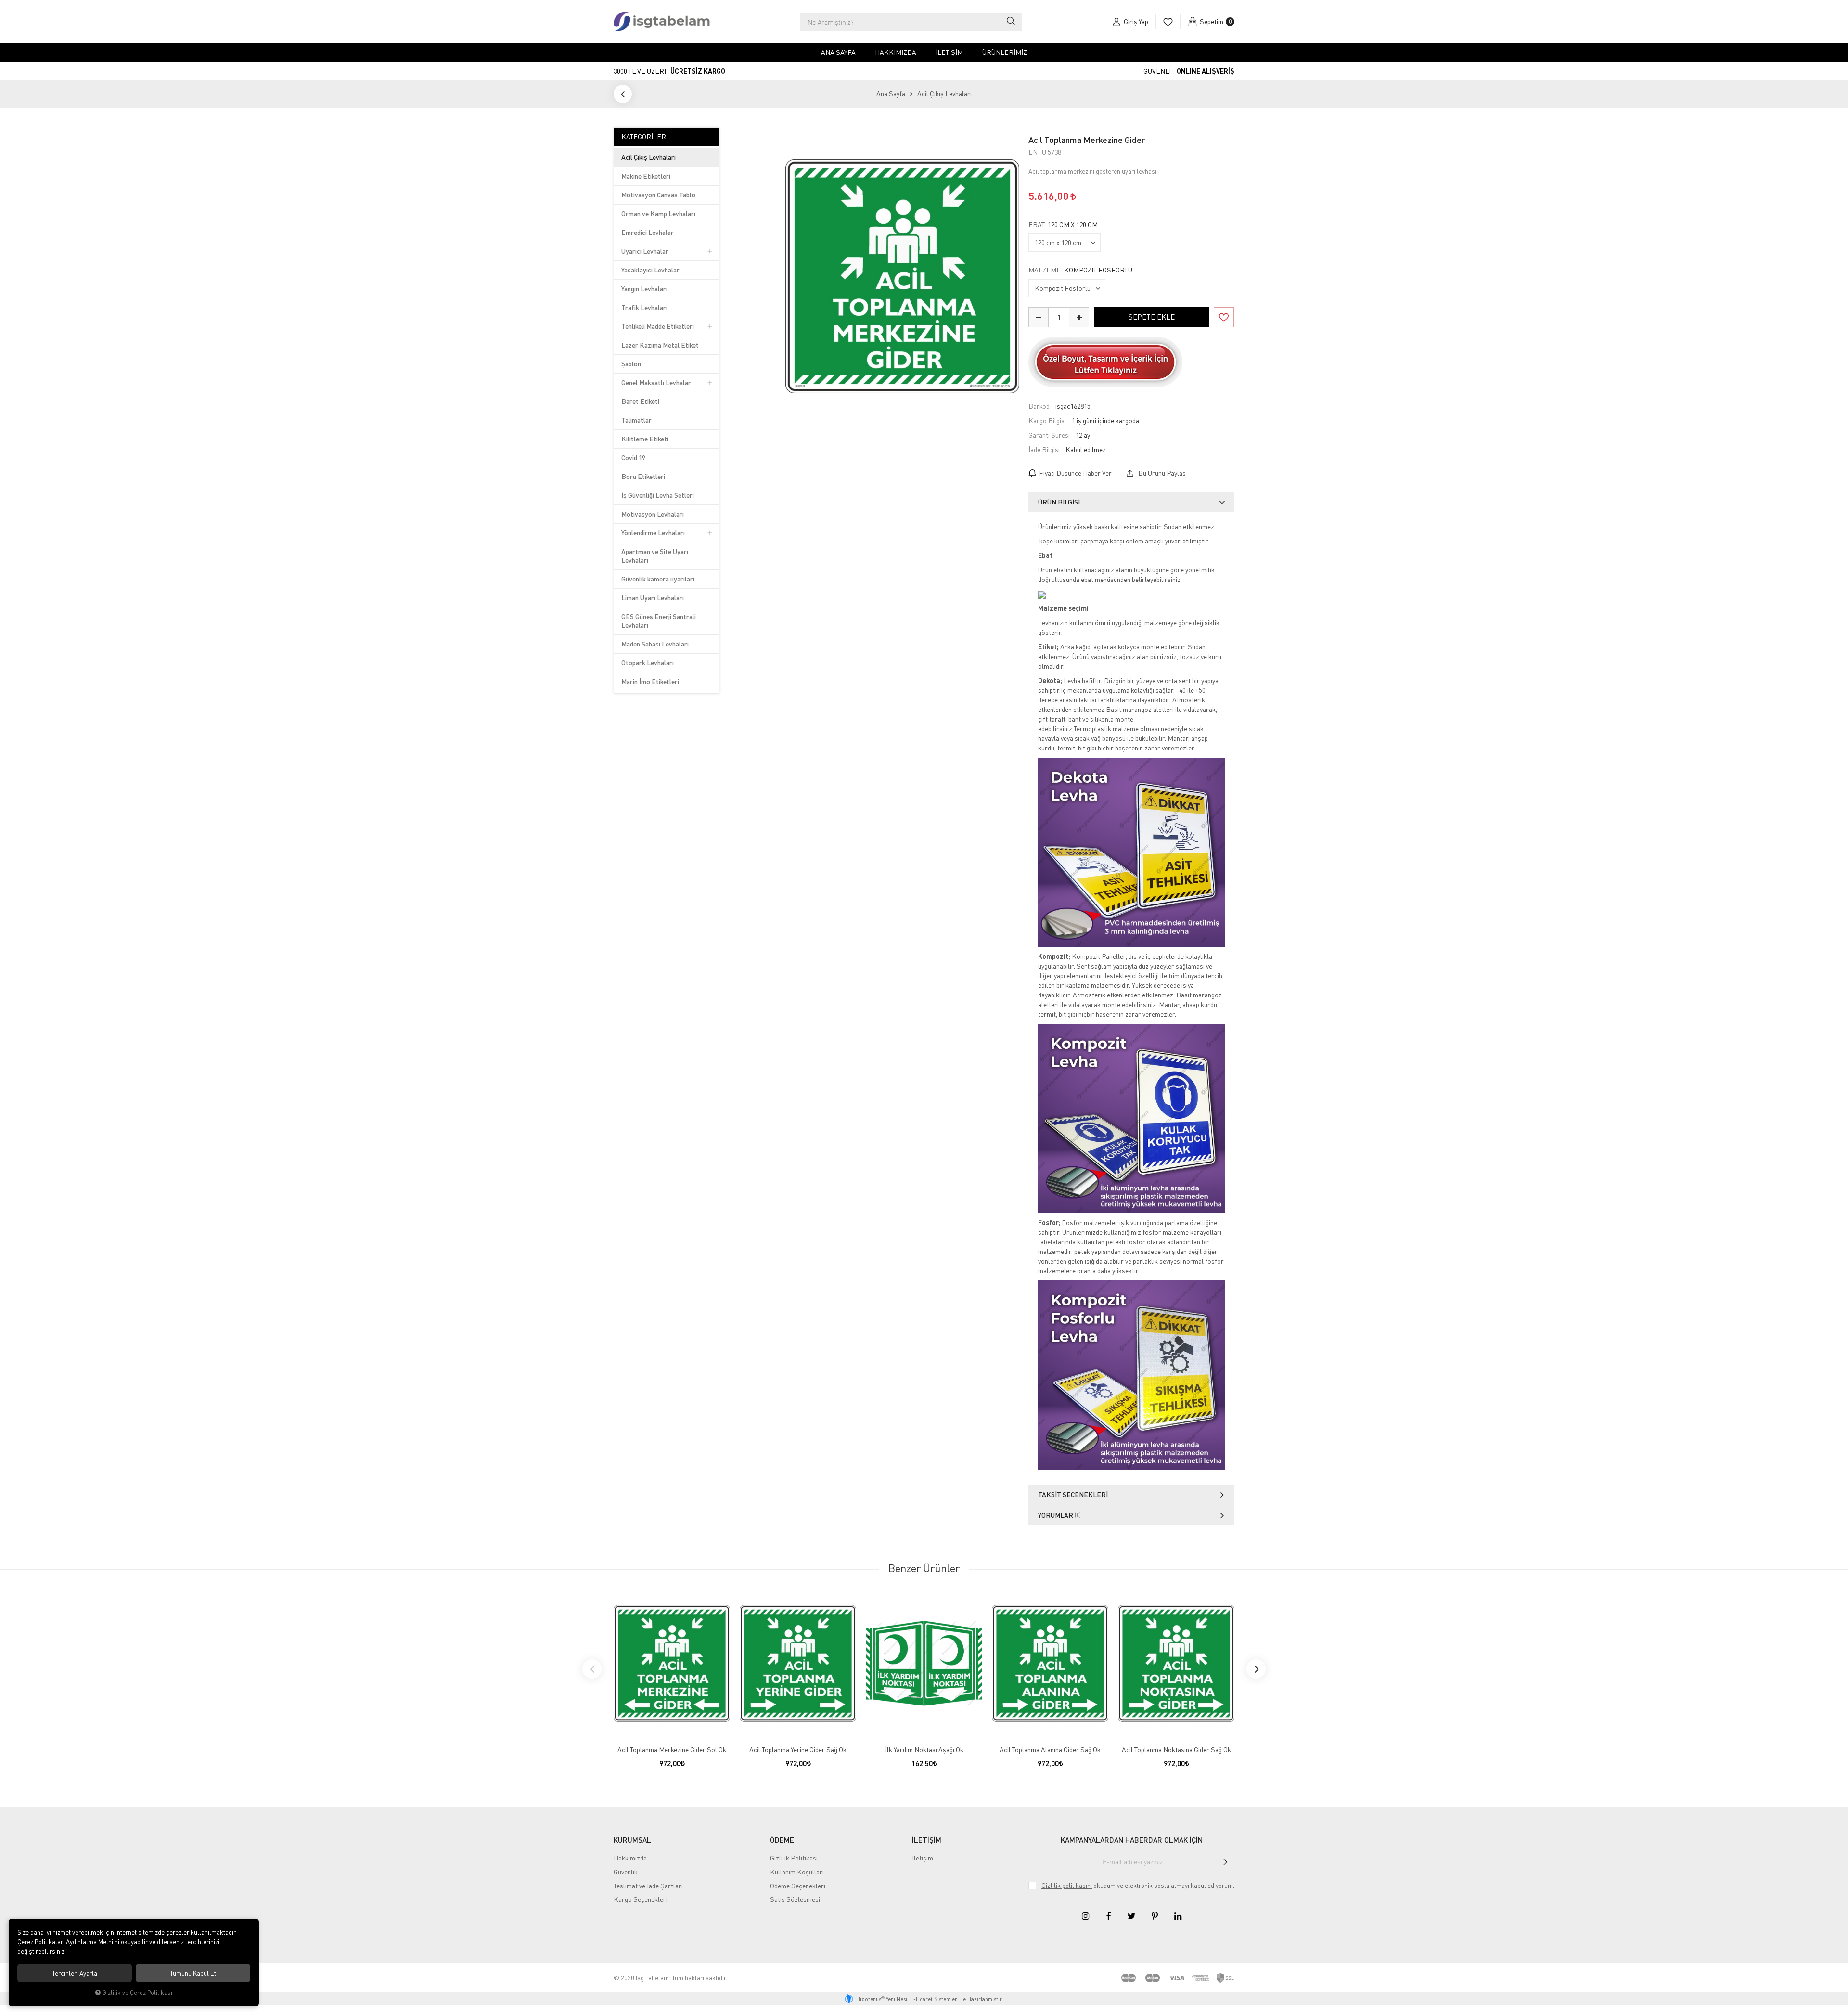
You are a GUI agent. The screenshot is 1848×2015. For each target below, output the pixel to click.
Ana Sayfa (838, 52)
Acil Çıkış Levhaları (648, 157)
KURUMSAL (632, 1840)
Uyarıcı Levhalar (645, 251)
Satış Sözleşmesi (795, 1899)
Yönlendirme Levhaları (653, 533)
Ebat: (1063, 225)
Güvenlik (626, 1872)
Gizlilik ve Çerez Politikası (137, 1993)
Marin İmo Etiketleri (650, 681)
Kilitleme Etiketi (645, 439)
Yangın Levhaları (644, 289)
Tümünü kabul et (193, 1973)
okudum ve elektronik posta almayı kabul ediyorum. (1138, 1886)
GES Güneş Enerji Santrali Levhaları (659, 621)
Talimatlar (636, 420)
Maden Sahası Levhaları (655, 644)
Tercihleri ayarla (75, 1973)
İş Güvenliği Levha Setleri (658, 495)
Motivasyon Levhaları (653, 514)
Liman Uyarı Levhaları (653, 598)
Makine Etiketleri (646, 176)
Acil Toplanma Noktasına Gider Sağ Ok (1176, 1750)
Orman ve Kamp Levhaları (658, 213)
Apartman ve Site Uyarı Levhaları (655, 556)
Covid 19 (633, 458)
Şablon (631, 364)
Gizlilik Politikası (794, 1858)
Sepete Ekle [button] (1152, 317)
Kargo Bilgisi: (1048, 420)
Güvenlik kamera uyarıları (658, 579)
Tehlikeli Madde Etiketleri (658, 326)
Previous (592, 1669)
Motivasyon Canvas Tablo (658, 195)
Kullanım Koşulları (797, 1872)
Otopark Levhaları (648, 663)
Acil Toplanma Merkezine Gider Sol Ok (672, 1750)
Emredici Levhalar (648, 232)
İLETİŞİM (927, 1840)
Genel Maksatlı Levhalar (656, 382)
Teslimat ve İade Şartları (648, 1886)
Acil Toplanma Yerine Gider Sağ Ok (798, 1750)
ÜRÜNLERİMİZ (1005, 52)
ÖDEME (782, 1840)
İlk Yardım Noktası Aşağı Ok (924, 1750)
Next (1256, 1669)
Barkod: (1040, 406)
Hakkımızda (896, 52)
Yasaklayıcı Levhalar (650, 270)
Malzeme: (1080, 270)
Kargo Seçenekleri (641, 1899)
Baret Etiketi (640, 401)
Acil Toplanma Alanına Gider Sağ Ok (1050, 1750)
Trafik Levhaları (644, 307)
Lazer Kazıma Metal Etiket (660, 345)
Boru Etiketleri (643, 476)
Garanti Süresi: (1050, 435)
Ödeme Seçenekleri (798, 1886)
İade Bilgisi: (1045, 449)
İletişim (949, 52)
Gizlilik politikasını (1067, 1886)
